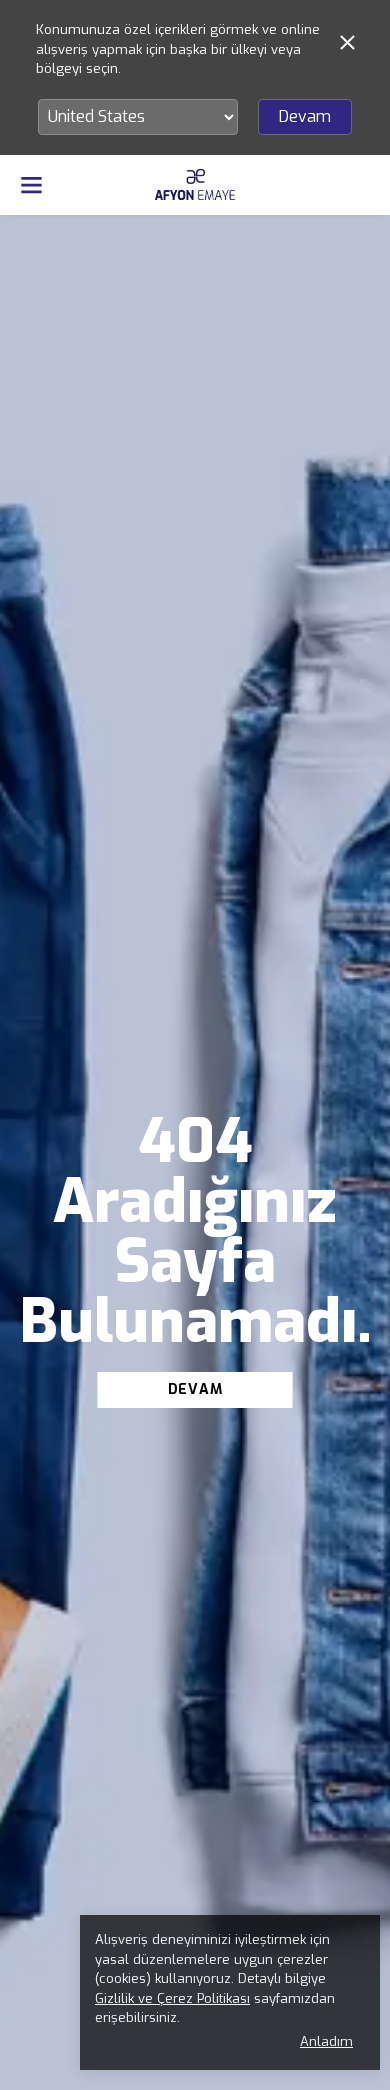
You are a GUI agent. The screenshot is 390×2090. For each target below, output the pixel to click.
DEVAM (195, 1389)
